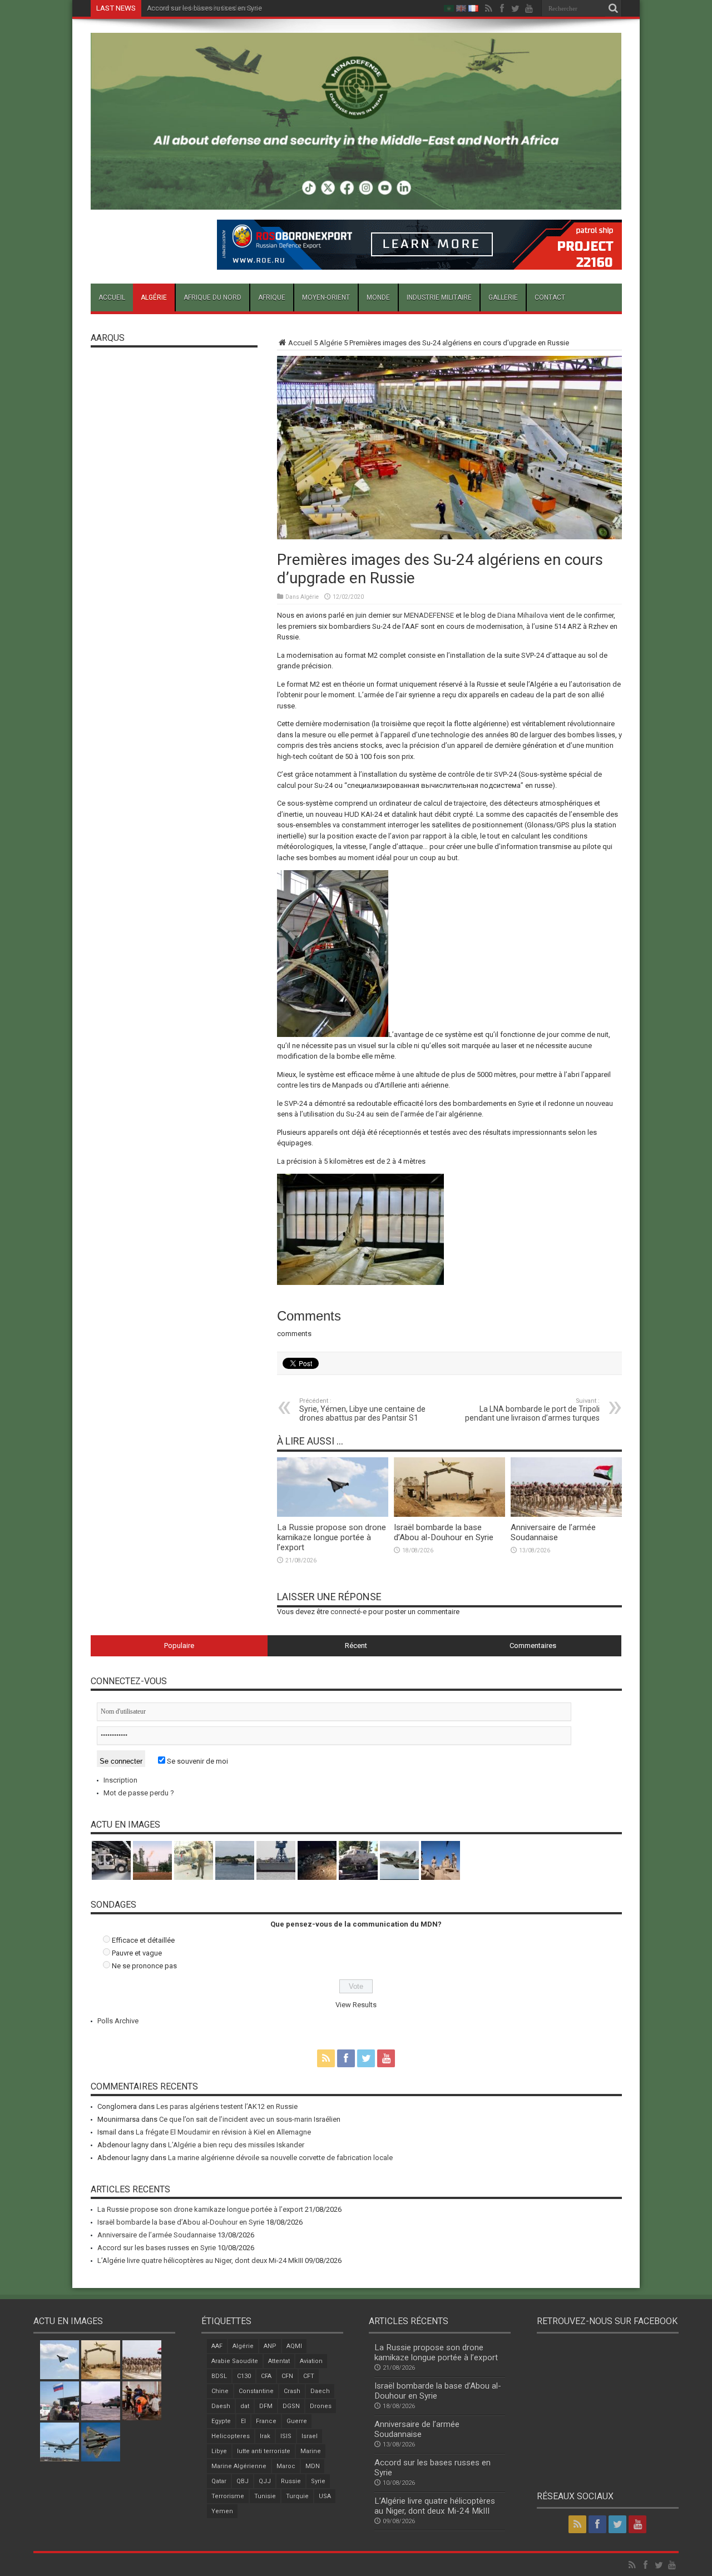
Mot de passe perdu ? (139, 1793)
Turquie (297, 2496)
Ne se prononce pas (144, 1966)
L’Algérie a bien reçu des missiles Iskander (236, 2145)
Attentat (279, 2361)
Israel (310, 2436)
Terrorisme (228, 2496)
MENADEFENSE (429, 615)
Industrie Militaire (439, 297)
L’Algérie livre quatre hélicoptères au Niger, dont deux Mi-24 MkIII (200, 2260)
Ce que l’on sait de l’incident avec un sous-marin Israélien (250, 2119)
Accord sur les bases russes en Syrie (204, 8)
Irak (265, 2436)
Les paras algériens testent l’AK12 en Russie (227, 2106)
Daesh (221, 2406)
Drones (321, 2406)
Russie (291, 2481)
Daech (320, 2391)
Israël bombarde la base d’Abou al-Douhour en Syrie (444, 1532)
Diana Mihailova (523, 615)
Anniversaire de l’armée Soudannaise (553, 1532)
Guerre (297, 2421)
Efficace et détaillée (143, 1940)
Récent (356, 1646)
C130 (244, 2376)
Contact (550, 297)
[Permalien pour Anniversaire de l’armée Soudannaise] (566, 1514)
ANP (270, 2346)
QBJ (243, 2481)
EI (243, 2421)
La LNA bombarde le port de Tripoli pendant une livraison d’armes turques (532, 1410)
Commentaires (533, 1646)
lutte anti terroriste (264, 2451)
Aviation (311, 2361)
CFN (287, 2376)
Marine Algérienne (239, 2466)
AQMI (294, 2346)
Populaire (179, 1646)
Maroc (286, 2466)
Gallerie (503, 297)
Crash (292, 2391)
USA (325, 2496)
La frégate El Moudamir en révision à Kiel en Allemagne (223, 2132)
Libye (219, 2451)
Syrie (318, 2481)
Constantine (256, 2391)
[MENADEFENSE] (356, 201)
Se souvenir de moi (197, 1761)
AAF (217, 2346)
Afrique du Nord (212, 297)
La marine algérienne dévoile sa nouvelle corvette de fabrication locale (280, 2158)
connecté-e (348, 1612)
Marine (311, 2451)
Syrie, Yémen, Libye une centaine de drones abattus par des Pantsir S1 (362, 1410)
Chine (220, 2391)
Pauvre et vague (137, 1953)
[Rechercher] (614, 8)
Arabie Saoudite (235, 2361)
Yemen (222, 2511)
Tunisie (265, 2496)
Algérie (154, 297)
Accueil (112, 297)
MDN (313, 2466)
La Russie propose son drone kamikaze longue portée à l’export (332, 1537)
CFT (309, 2376)
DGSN (291, 2406)
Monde (378, 297)
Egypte (221, 2421)
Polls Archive (118, 2021)
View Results (356, 2005)
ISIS (286, 2436)
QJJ (265, 2481)
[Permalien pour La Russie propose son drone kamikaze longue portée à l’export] (333, 1514)
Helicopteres (231, 2436)
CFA (266, 2376)
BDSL (219, 2376)
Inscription (120, 1780)
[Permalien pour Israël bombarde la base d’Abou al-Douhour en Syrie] (449, 1514)
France (266, 2421)
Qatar (219, 2481)
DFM (266, 2406)
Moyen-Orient (326, 297)
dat (245, 2406)
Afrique (272, 297)
